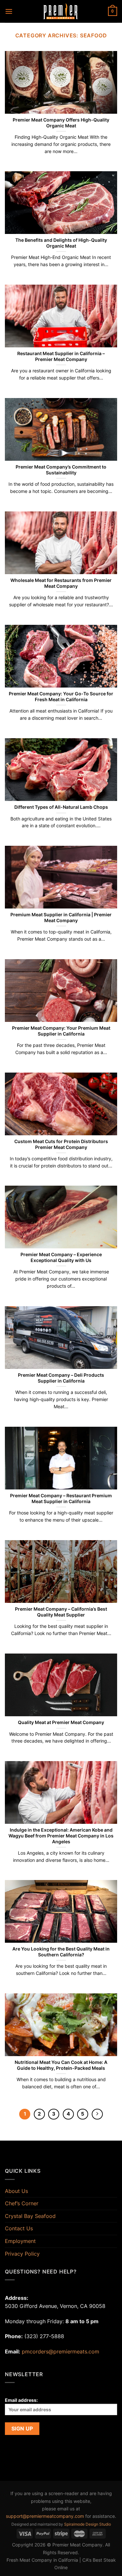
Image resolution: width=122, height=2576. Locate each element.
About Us (16, 2191)
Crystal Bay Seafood (30, 2216)
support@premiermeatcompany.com (45, 2516)
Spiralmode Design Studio (88, 2524)
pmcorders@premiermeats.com (61, 2351)
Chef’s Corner (22, 2203)
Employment (20, 2241)
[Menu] (9, 11)
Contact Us (19, 2228)
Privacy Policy (22, 2254)
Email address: (21, 2400)
